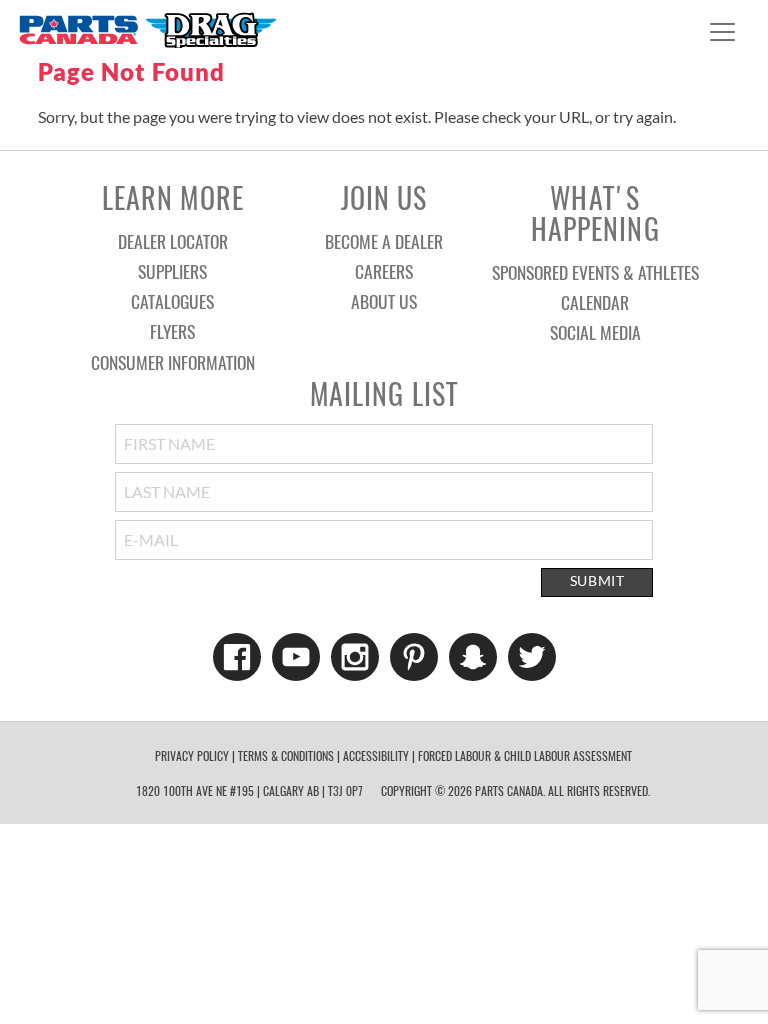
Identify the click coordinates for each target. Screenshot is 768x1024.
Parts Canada (147, 29)
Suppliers (172, 271)
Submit (597, 581)
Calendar (595, 302)
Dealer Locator (173, 241)
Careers (384, 271)
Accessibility (376, 755)
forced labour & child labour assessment (525, 755)
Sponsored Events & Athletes (595, 272)
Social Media (595, 332)
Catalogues (172, 301)
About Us (384, 301)
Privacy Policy (192, 755)
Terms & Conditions (286, 755)
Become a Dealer (384, 241)
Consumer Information (173, 362)
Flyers (172, 331)
